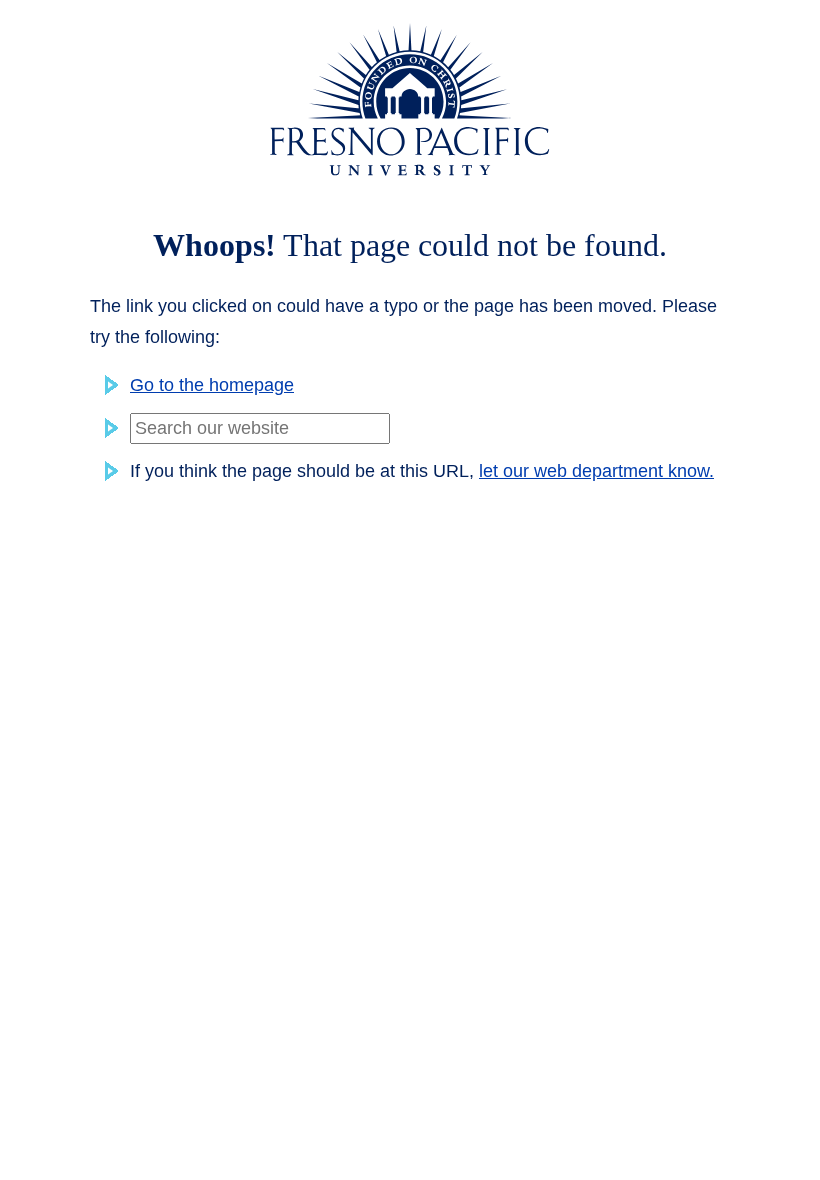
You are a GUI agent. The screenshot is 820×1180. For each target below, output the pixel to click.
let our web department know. (596, 471)
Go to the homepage (212, 385)
